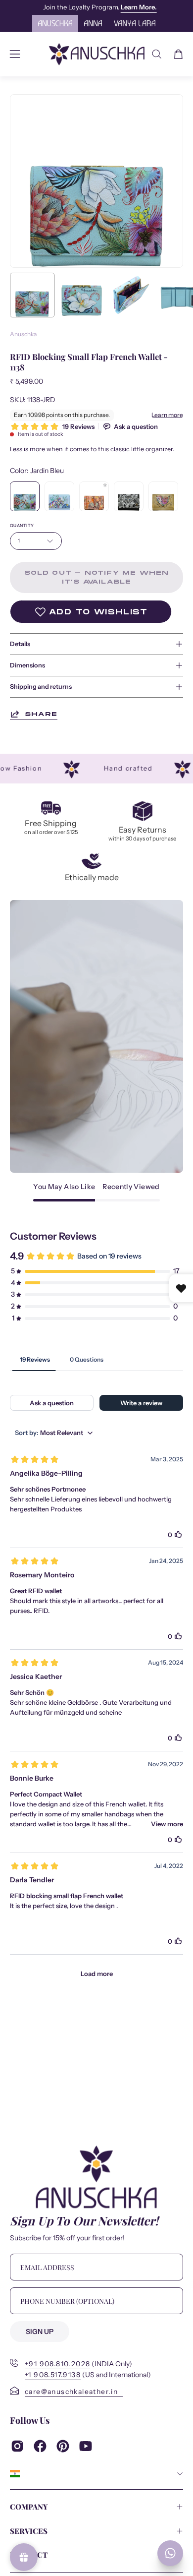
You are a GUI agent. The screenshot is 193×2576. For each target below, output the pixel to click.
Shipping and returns (41, 687)
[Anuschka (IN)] (97, 54)
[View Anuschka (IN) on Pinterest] (63, 2446)
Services (29, 2531)
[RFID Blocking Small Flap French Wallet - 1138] (32, 295)
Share (41, 714)
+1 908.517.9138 (53, 2375)
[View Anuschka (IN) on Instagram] (17, 2446)
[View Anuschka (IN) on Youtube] (86, 2446)
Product (29, 2555)
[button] (157, 54)
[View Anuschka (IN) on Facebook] (40, 2446)
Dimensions (27, 665)
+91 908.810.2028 (57, 2364)
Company (29, 2507)
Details (20, 644)
